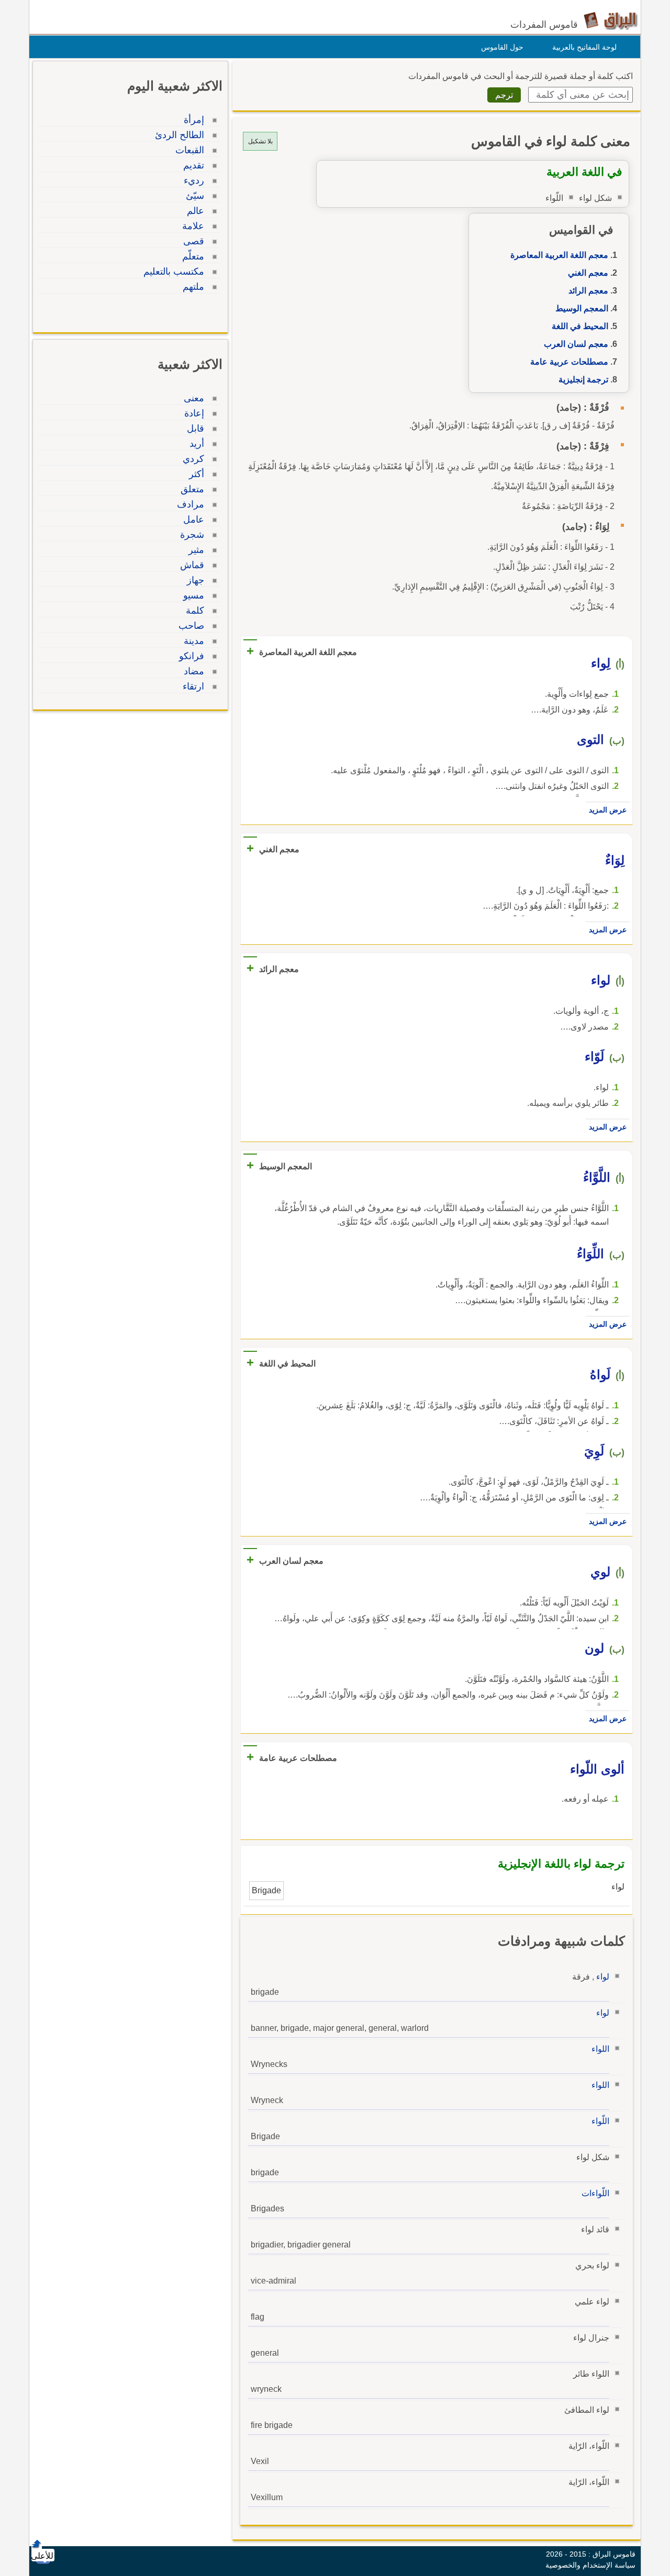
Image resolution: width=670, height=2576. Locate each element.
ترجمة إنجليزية (583, 380)
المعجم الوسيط (582, 308)
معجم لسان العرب (576, 344)
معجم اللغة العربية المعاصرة (559, 255)
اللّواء (600, 2121)
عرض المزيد (608, 810)
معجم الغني (588, 273)
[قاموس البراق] (611, 20)
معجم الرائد (588, 291)
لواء (603, 1977)
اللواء (600, 2049)
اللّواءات (595, 2193)
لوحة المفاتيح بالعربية (584, 47)
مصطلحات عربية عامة (569, 362)
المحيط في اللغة (580, 326)
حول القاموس (502, 47)
